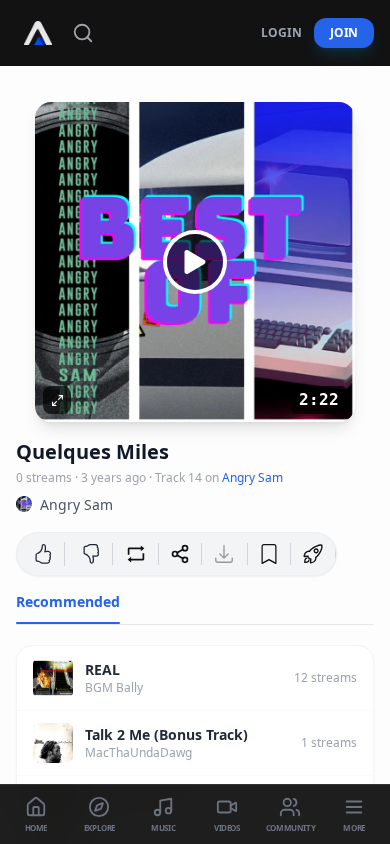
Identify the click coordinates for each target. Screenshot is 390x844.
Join (344, 32)
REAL (102, 669)
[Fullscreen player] (57, 400)
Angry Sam (252, 477)
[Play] (195, 262)
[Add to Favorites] (269, 554)
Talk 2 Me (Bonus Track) (166, 734)
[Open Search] (83, 33)
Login (281, 32)
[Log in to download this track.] (224, 554)
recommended (68, 601)
